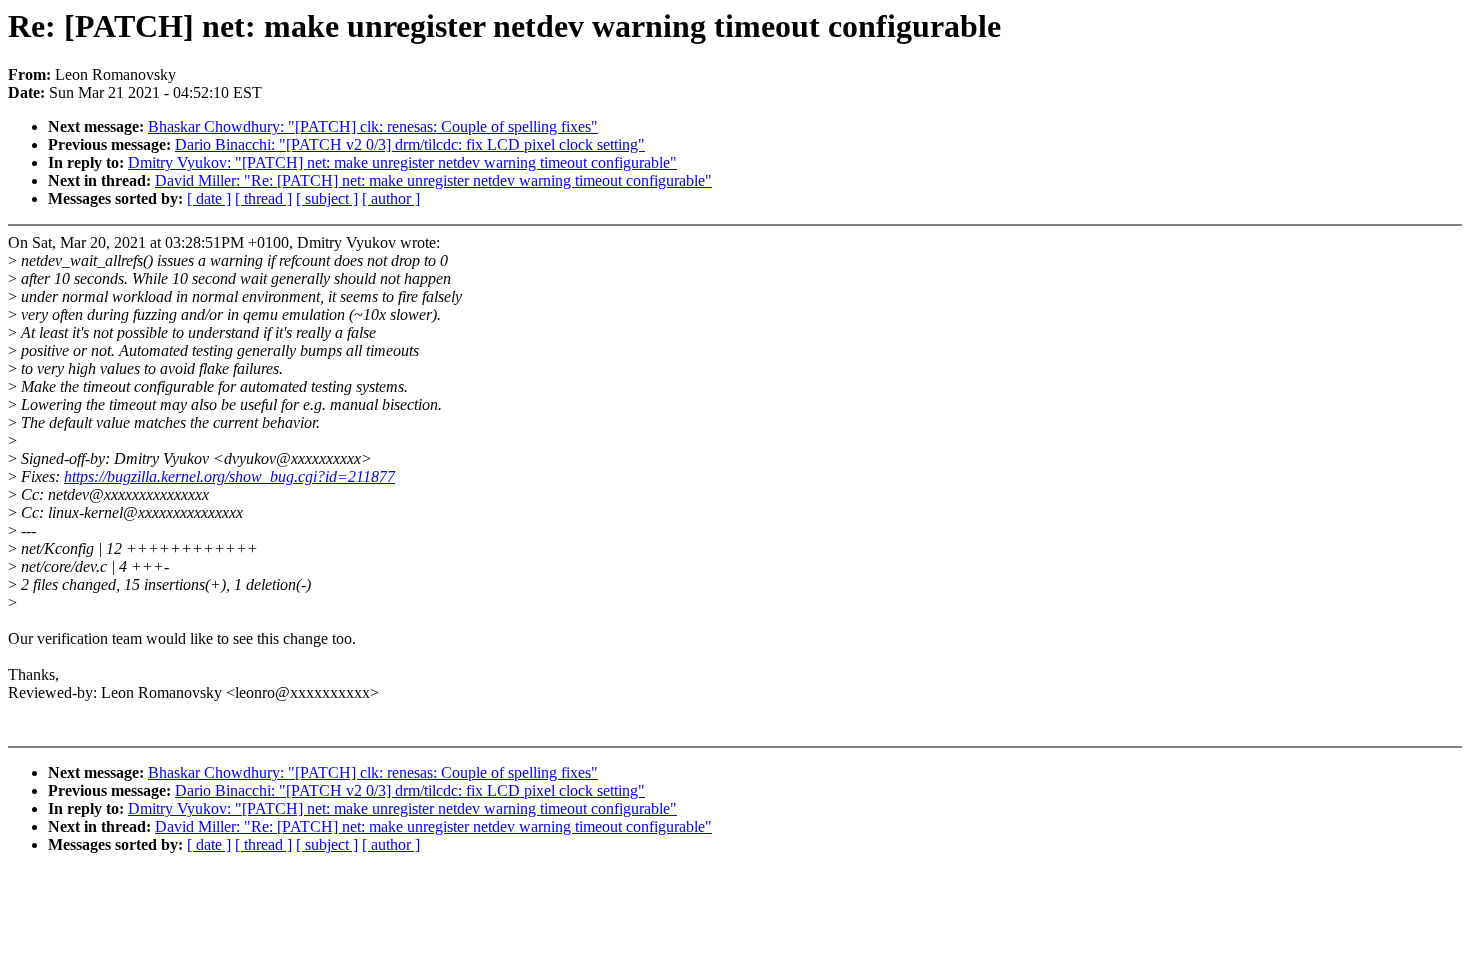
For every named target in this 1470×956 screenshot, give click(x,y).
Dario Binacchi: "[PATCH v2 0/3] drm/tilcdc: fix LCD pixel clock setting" (410, 144)
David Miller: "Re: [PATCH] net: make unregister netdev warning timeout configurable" (433, 180)
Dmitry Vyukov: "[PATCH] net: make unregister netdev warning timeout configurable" (402, 162)
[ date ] (209, 198)
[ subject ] (327, 198)
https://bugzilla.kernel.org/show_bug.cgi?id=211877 (229, 476)
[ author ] (391, 198)
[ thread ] (263, 198)
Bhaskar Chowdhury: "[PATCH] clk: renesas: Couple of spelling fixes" (373, 126)
